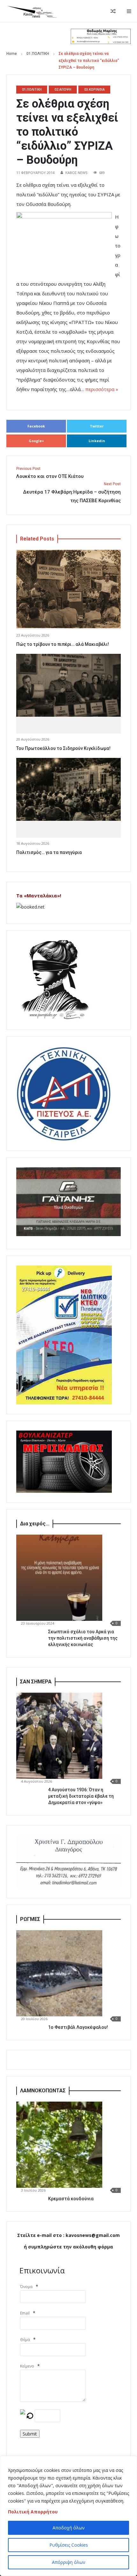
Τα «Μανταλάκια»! (39, 896)
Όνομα (26, 2287)
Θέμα (25, 2340)
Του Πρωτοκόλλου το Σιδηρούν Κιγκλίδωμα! (63, 748)
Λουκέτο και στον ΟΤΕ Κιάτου (50, 473)
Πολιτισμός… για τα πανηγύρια (49, 852)
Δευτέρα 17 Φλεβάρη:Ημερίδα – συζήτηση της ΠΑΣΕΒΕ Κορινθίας (72, 493)
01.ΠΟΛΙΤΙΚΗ (38, 54)
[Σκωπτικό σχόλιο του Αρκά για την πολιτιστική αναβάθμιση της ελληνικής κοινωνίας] (59, 1578)
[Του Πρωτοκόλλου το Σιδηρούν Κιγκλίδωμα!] (68, 685)
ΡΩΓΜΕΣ (30, 1919)
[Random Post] (113, 11)
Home (12, 54)
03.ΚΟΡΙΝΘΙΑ (94, 89)
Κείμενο (27, 2366)
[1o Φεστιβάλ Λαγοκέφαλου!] (59, 1973)
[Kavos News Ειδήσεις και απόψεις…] (32, 11)
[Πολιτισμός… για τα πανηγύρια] (68, 789)
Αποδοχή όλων (69, 2528)
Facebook (36, 426)
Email (25, 2313)
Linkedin (97, 441)
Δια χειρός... (35, 1524)
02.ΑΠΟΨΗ (63, 89)
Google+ (36, 441)
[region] (68, 2516)
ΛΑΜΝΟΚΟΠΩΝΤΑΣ (43, 2091)
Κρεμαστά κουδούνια (71, 2199)
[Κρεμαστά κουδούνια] (59, 2145)
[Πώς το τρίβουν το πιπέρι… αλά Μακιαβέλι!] (68, 589)
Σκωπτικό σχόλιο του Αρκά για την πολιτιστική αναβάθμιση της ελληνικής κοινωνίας (83, 1638)
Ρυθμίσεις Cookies (69, 2545)
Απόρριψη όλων (69, 2562)
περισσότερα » (102, 389)
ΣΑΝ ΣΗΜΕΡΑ (36, 1682)
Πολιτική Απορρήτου (33, 2512)
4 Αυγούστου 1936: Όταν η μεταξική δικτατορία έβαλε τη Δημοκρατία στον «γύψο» (81, 1796)
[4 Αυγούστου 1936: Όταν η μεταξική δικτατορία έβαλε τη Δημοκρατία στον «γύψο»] (59, 1736)
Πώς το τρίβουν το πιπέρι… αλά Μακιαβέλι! (63, 644)
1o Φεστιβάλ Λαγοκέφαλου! (78, 2027)
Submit (30, 2434)
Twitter (97, 426)
